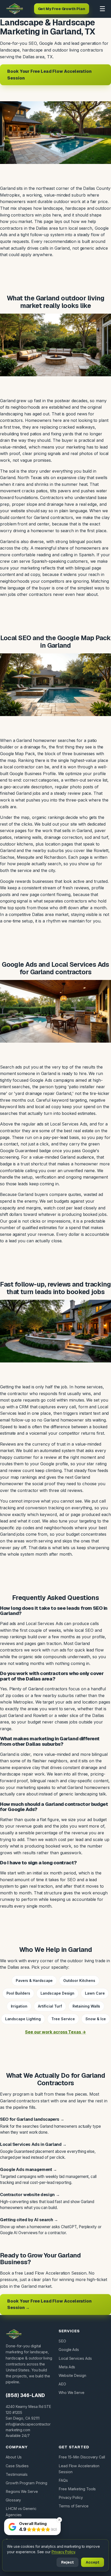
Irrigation (19, 2006)
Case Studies (17, 2466)
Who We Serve (72, 2393)
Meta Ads (67, 2367)
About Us (14, 2457)
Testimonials (17, 2474)
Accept (93, 2562)
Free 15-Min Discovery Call (82, 2457)
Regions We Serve (22, 2491)
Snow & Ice (96, 2019)
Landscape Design (57, 1993)
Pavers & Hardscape (34, 1980)
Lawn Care (95, 1993)
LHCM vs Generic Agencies (21, 2512)
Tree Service (63, 2019)
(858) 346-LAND (25, 2395)
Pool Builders (18, 1993)
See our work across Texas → (55, 2032)
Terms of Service (74, 2506)
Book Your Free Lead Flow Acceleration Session (49, 75)
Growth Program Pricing (26, 2483)
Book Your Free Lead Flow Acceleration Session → (49, 2304)
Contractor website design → (30, 2195)
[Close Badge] (59, 2520)
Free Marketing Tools (77, 2489)
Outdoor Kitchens (79, 1980)
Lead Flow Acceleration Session (79, 2469)
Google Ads (69, 2350)
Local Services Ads (75, 2358)
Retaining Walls (86, 2006)
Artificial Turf (50, 2006)
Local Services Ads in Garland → (33, 2144)
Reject (68, 2562)
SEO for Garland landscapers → (32, 2119)
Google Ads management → (29, 2170)
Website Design (72, 2375)
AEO (62, 2384)
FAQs (63, 2480)
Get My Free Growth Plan (62, 9)
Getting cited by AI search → (29, 2220)
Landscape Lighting (23, 2019)
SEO (62, 2341)
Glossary (13, 2500)
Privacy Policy (71, 2497)
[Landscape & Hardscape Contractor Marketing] (15, 9)
